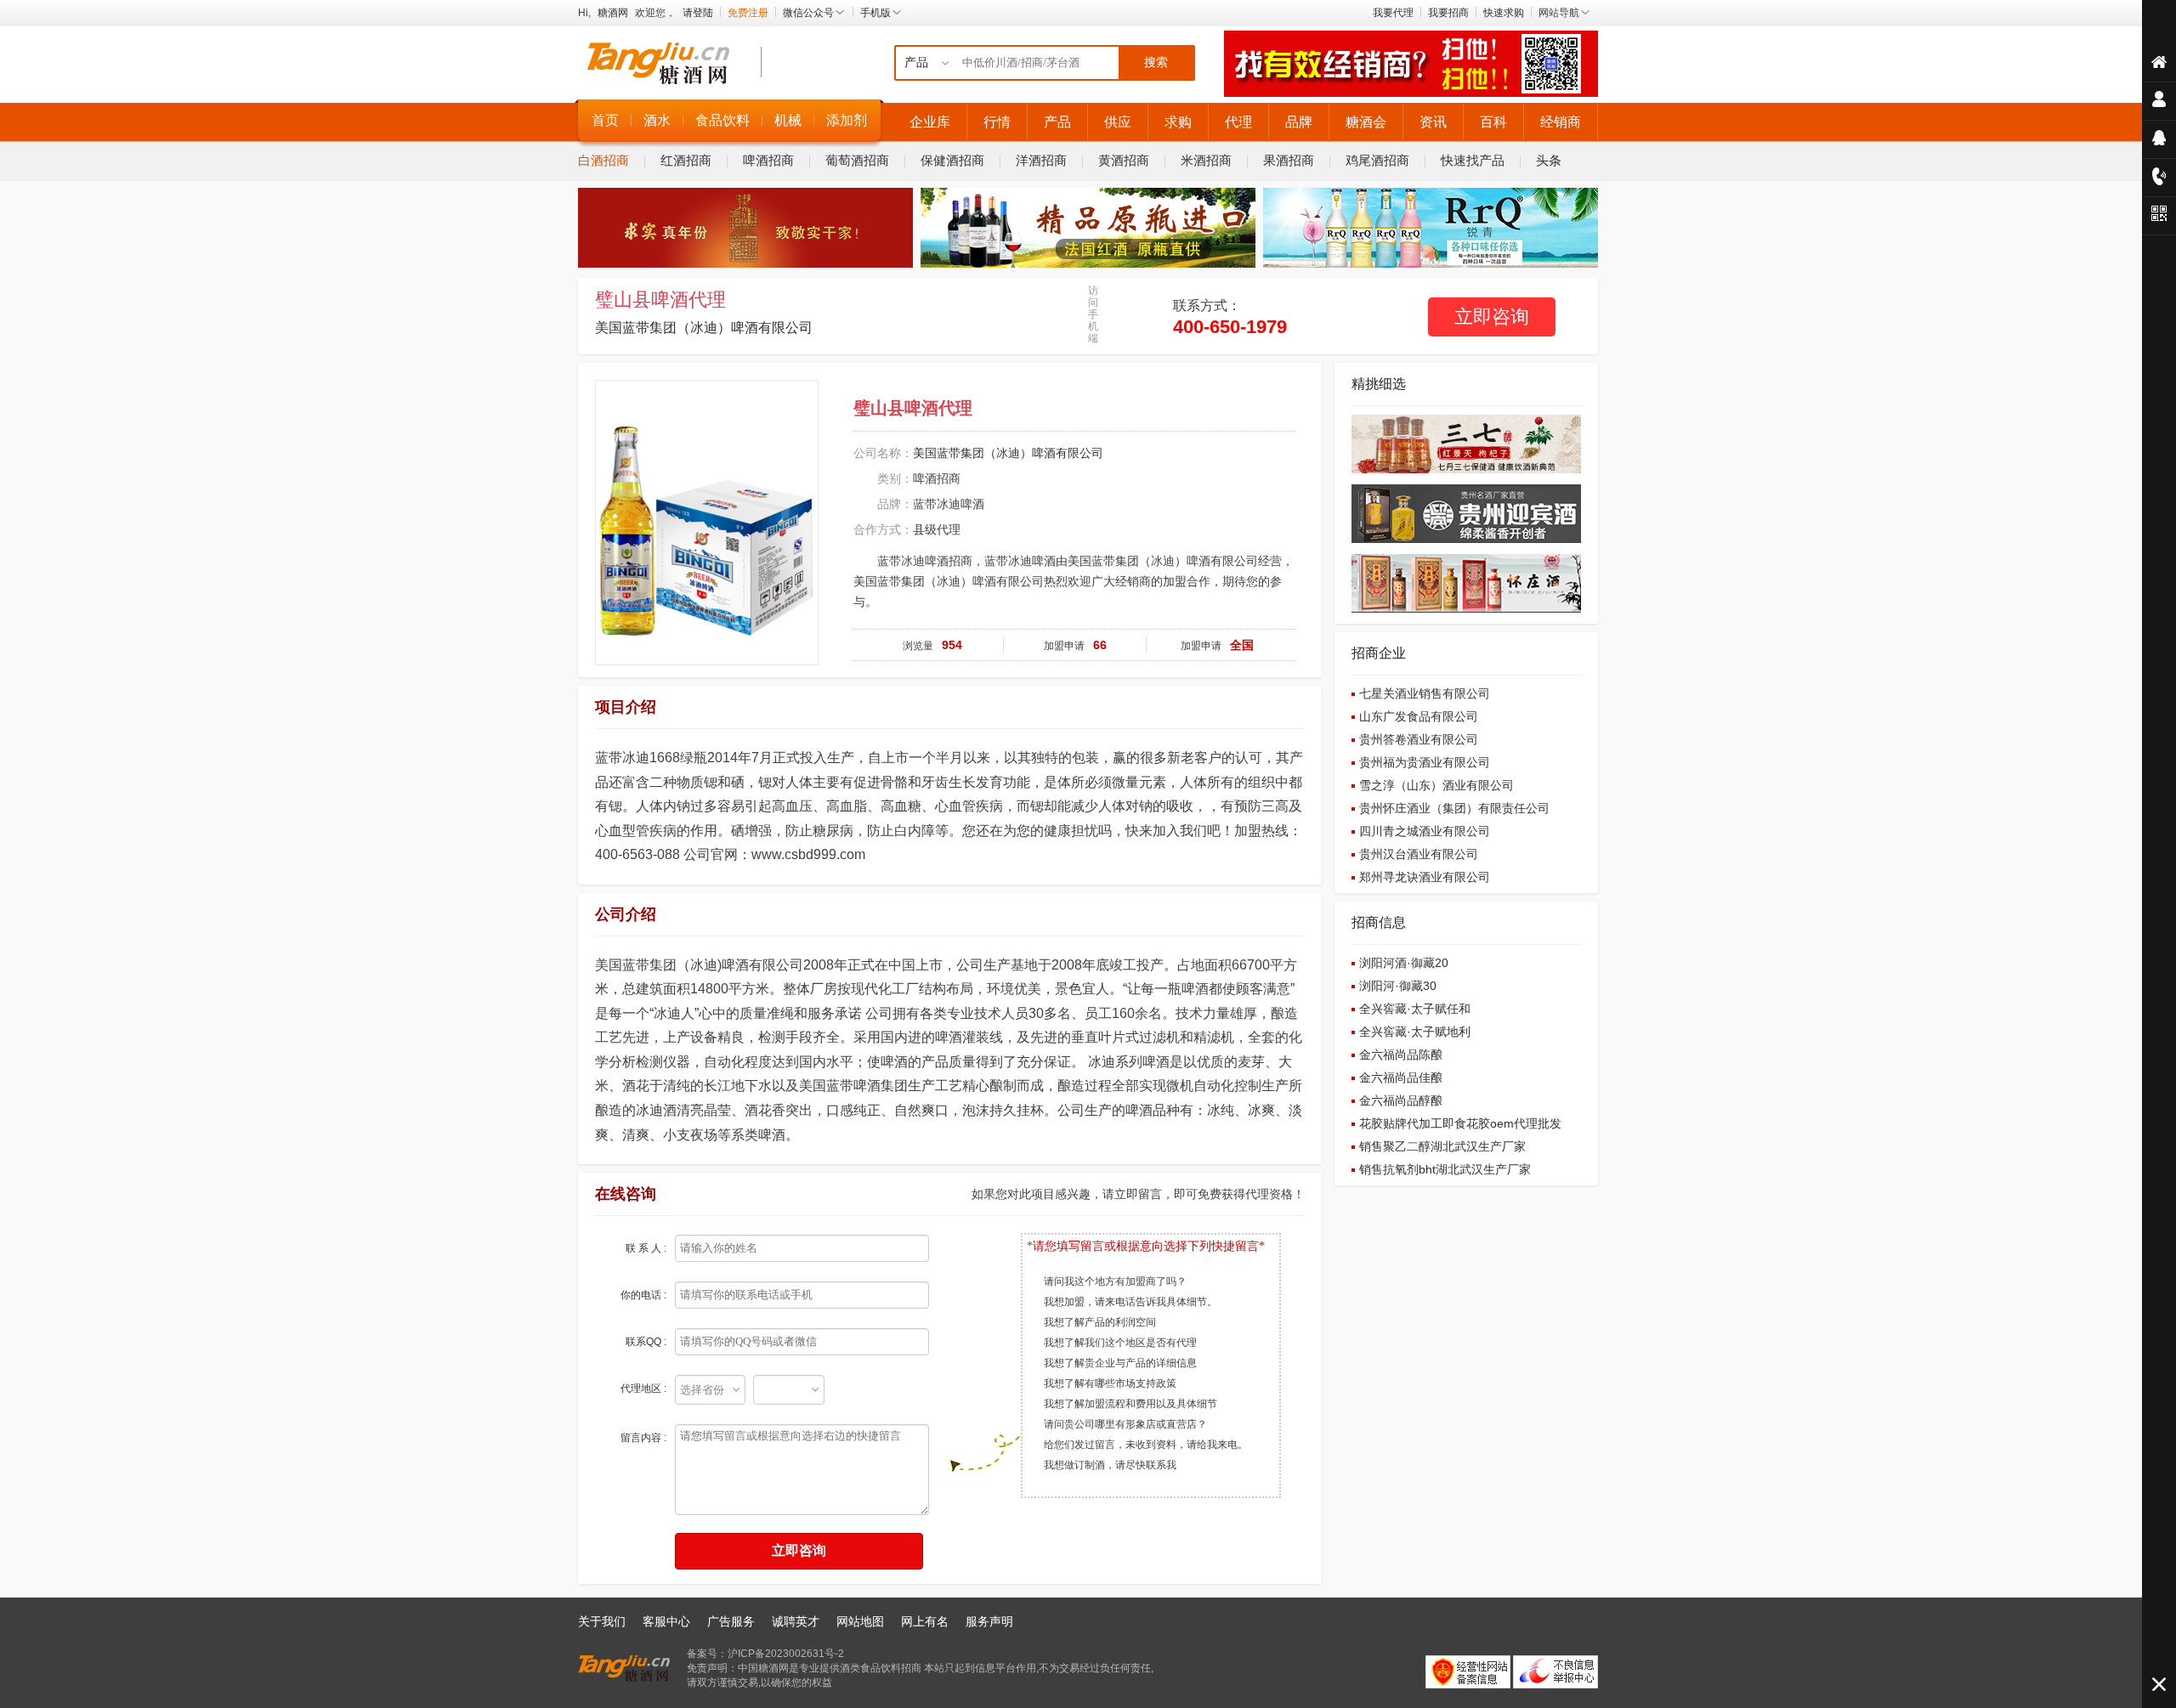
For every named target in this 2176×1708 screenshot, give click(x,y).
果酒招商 (1289, 160)
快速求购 (1504, 13)
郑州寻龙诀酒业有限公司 (1425, 877)
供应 (1118, 122)
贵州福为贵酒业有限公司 (1425, 762)
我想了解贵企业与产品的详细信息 (1120, 1363)
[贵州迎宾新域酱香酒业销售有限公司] (1466, 540)
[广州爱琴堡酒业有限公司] (1088, 264)
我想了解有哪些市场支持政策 (1110, 1383)
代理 (1238, 122)
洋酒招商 (1041, 160)
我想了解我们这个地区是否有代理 (1120, 1343)
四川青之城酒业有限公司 (1425, 831)
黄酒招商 (1124, 160)
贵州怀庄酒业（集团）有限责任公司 (1454, 808)
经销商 (1561, 122)
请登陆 (698, 13)
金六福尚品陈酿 (1401, 1055)
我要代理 (1393, 13)
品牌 (1299, 122)
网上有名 (925, 1621)
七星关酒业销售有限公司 (1425, 693)
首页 (605, 120)
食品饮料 (722, 120)
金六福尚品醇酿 (1401, 1100)
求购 (1178, 122)
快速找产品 (1473, 160)
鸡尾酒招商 (1377, 160)
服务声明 (989, 1621)
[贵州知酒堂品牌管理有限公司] (745, 264)
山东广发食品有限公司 (1419, 716)
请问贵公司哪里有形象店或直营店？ (1125, 1424)
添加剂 (847, 120)
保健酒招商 (952, 160)
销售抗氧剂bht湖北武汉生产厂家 (1445, 1169)
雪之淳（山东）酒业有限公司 (1436, 785)
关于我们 (602, 1621)
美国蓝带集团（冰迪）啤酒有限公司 (704, 328)
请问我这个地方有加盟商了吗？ (1115, 1281)
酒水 (657, 120)
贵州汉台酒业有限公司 (1419, 854)
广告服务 (731, 1621)
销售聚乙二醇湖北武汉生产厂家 (1442, 1146)
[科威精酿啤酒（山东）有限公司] (1431, 264)
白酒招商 (603, 160)
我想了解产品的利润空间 (1100, 1322)
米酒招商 (1206, 160)
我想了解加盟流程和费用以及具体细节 (1130, 1404)
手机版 (875, 13)
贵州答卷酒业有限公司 (1419, 739)
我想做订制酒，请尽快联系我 (1110, 1465)
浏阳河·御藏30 (1398, 986)
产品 (1057, 122)
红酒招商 (686, 160)
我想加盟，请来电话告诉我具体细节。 (1130, 1302)
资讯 (1433, 122)
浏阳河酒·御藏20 (1404, 963)
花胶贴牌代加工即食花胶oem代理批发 (1460, 1123)
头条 (1549, 160)
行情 (997, 122)
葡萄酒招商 (857, 160)
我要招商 (1448, 13)
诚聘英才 (796, 1621)
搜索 (1156, 62)
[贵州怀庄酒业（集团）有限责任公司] (1466, 609)
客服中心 (666, 1621)
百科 (1493, 122)
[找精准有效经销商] (1411, 93)
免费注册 (748, 13)
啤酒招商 (768, 160)
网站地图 (860, 1621)
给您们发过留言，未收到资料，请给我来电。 (1146, 1445)
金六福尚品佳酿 (1401, 1077)
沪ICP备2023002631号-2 (786, 1654)
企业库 (930, 122)
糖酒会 (1366, 122)
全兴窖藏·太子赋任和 (1415, 1009)
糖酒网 (613, 13)
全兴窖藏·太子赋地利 (1415, 1032)
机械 (788, 120)
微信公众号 (808, 13)
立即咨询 (1492, 317)
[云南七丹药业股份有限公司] (1466, 470)
